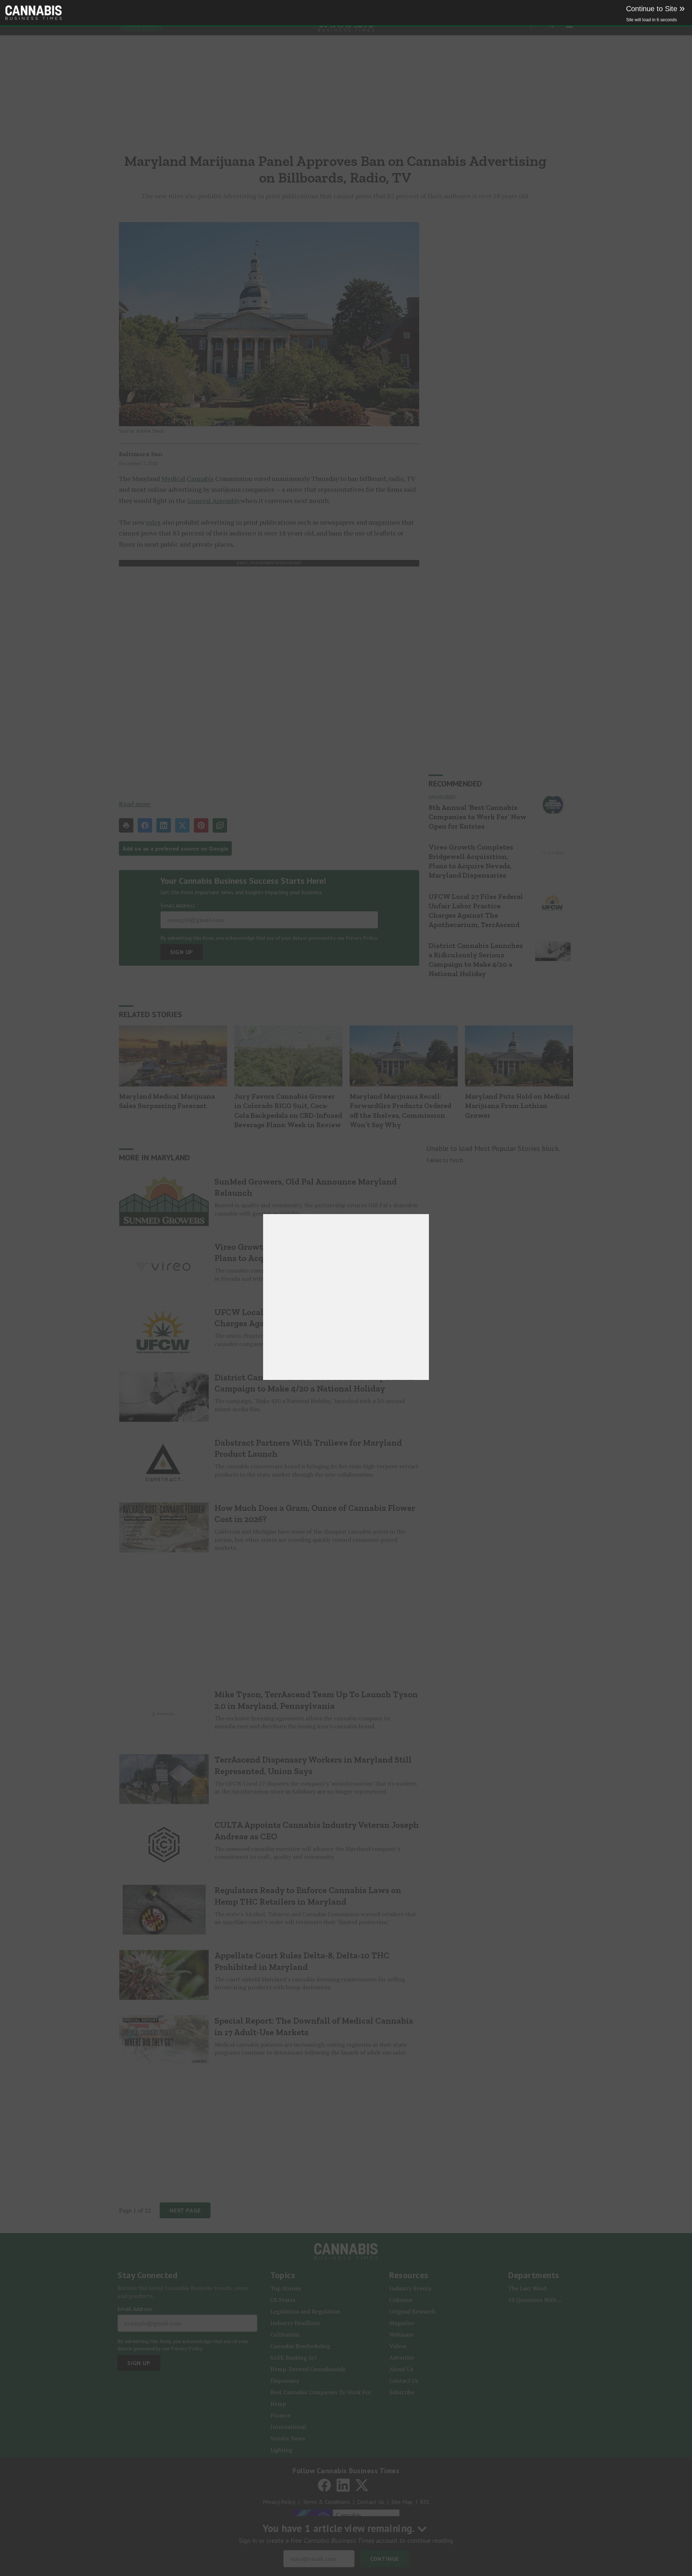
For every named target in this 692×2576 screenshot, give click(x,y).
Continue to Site (655, 9)
